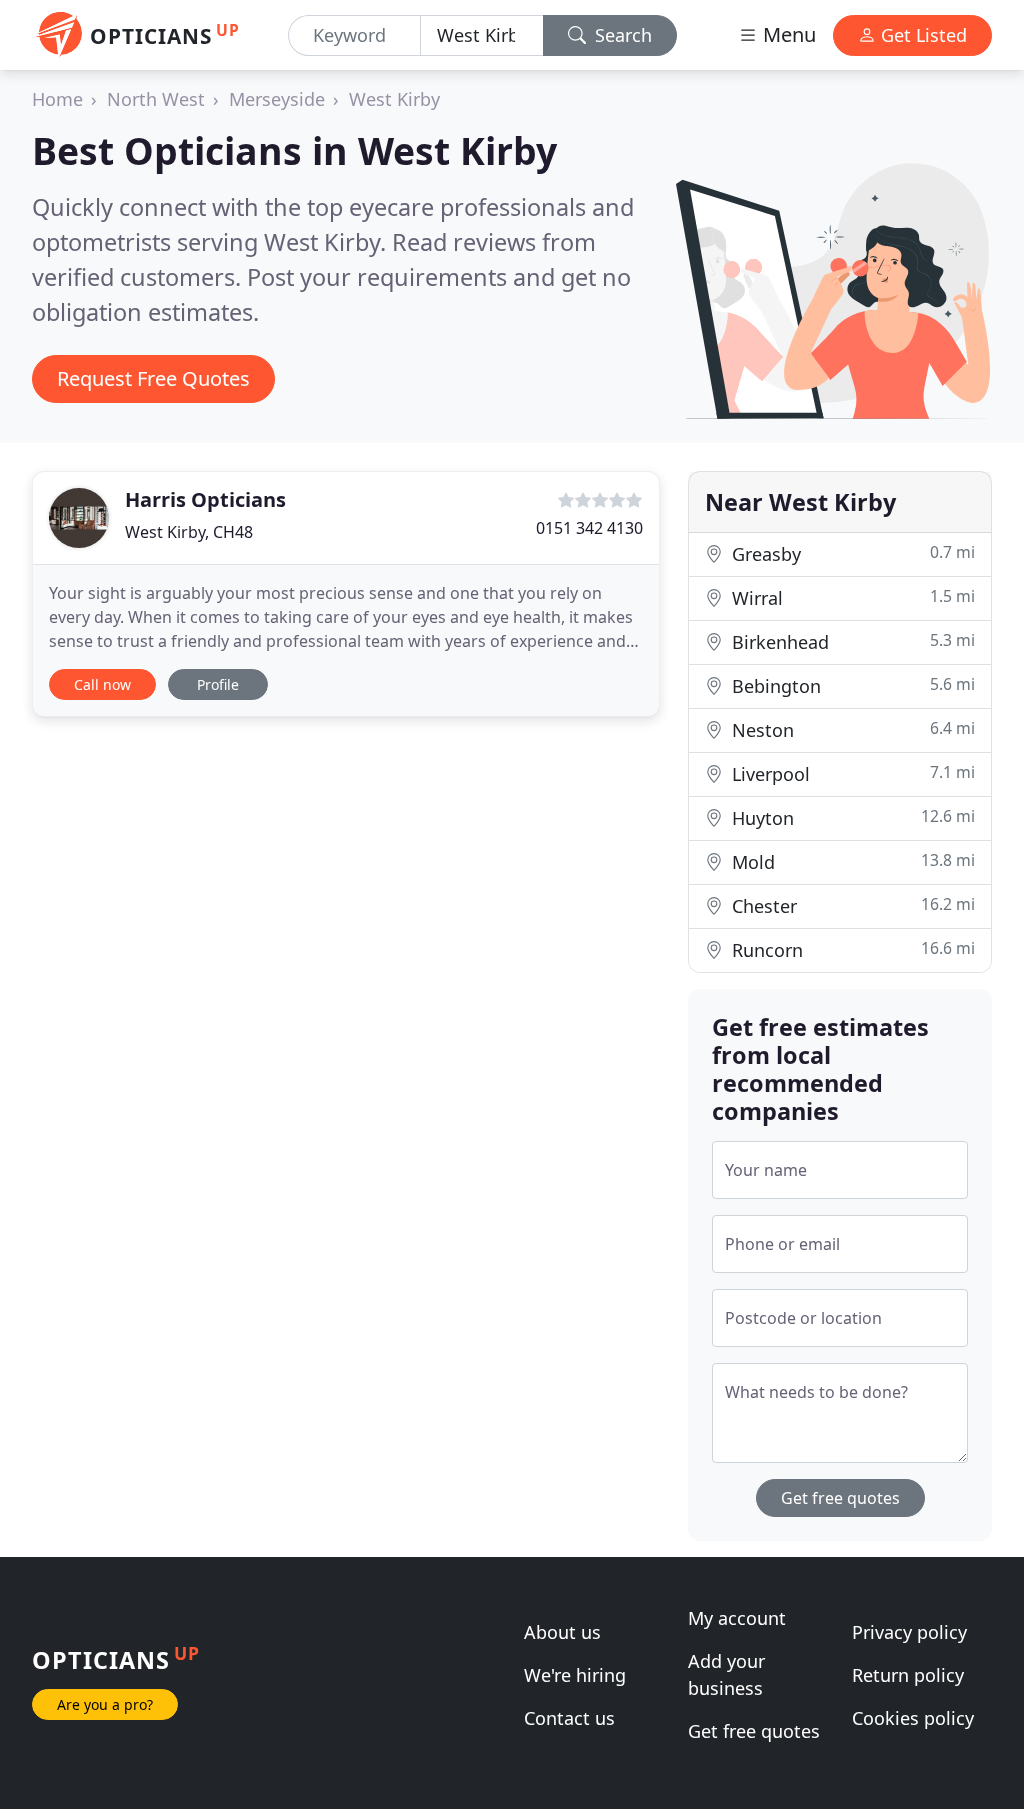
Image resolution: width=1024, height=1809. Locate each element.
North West (156, 99)
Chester (851, 905)
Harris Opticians (205, 499)
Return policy (908, 1675)
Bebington (851, 685)
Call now (102, 684)
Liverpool (851, 773)
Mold (851, 861)
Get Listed (921, 35)
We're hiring (575, 1675)
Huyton (851, 817)
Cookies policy (913, 1718)
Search (621, 35)
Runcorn (851, 949)
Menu (787, 34)
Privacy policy (909, 1632)
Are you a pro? (105, 1704)
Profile (218, 684)
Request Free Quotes (153, 378)
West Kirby (394, 99)
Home (57, 99)
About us (562, 1632)
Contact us (569, 1718)
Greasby (851, 553)
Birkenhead (851, 641)
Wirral (851, 597)
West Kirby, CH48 (189, 532)
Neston (851, 729)
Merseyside (277, 99)
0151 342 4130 (589, 528)
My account (737, 1618)
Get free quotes (840, 1498)
